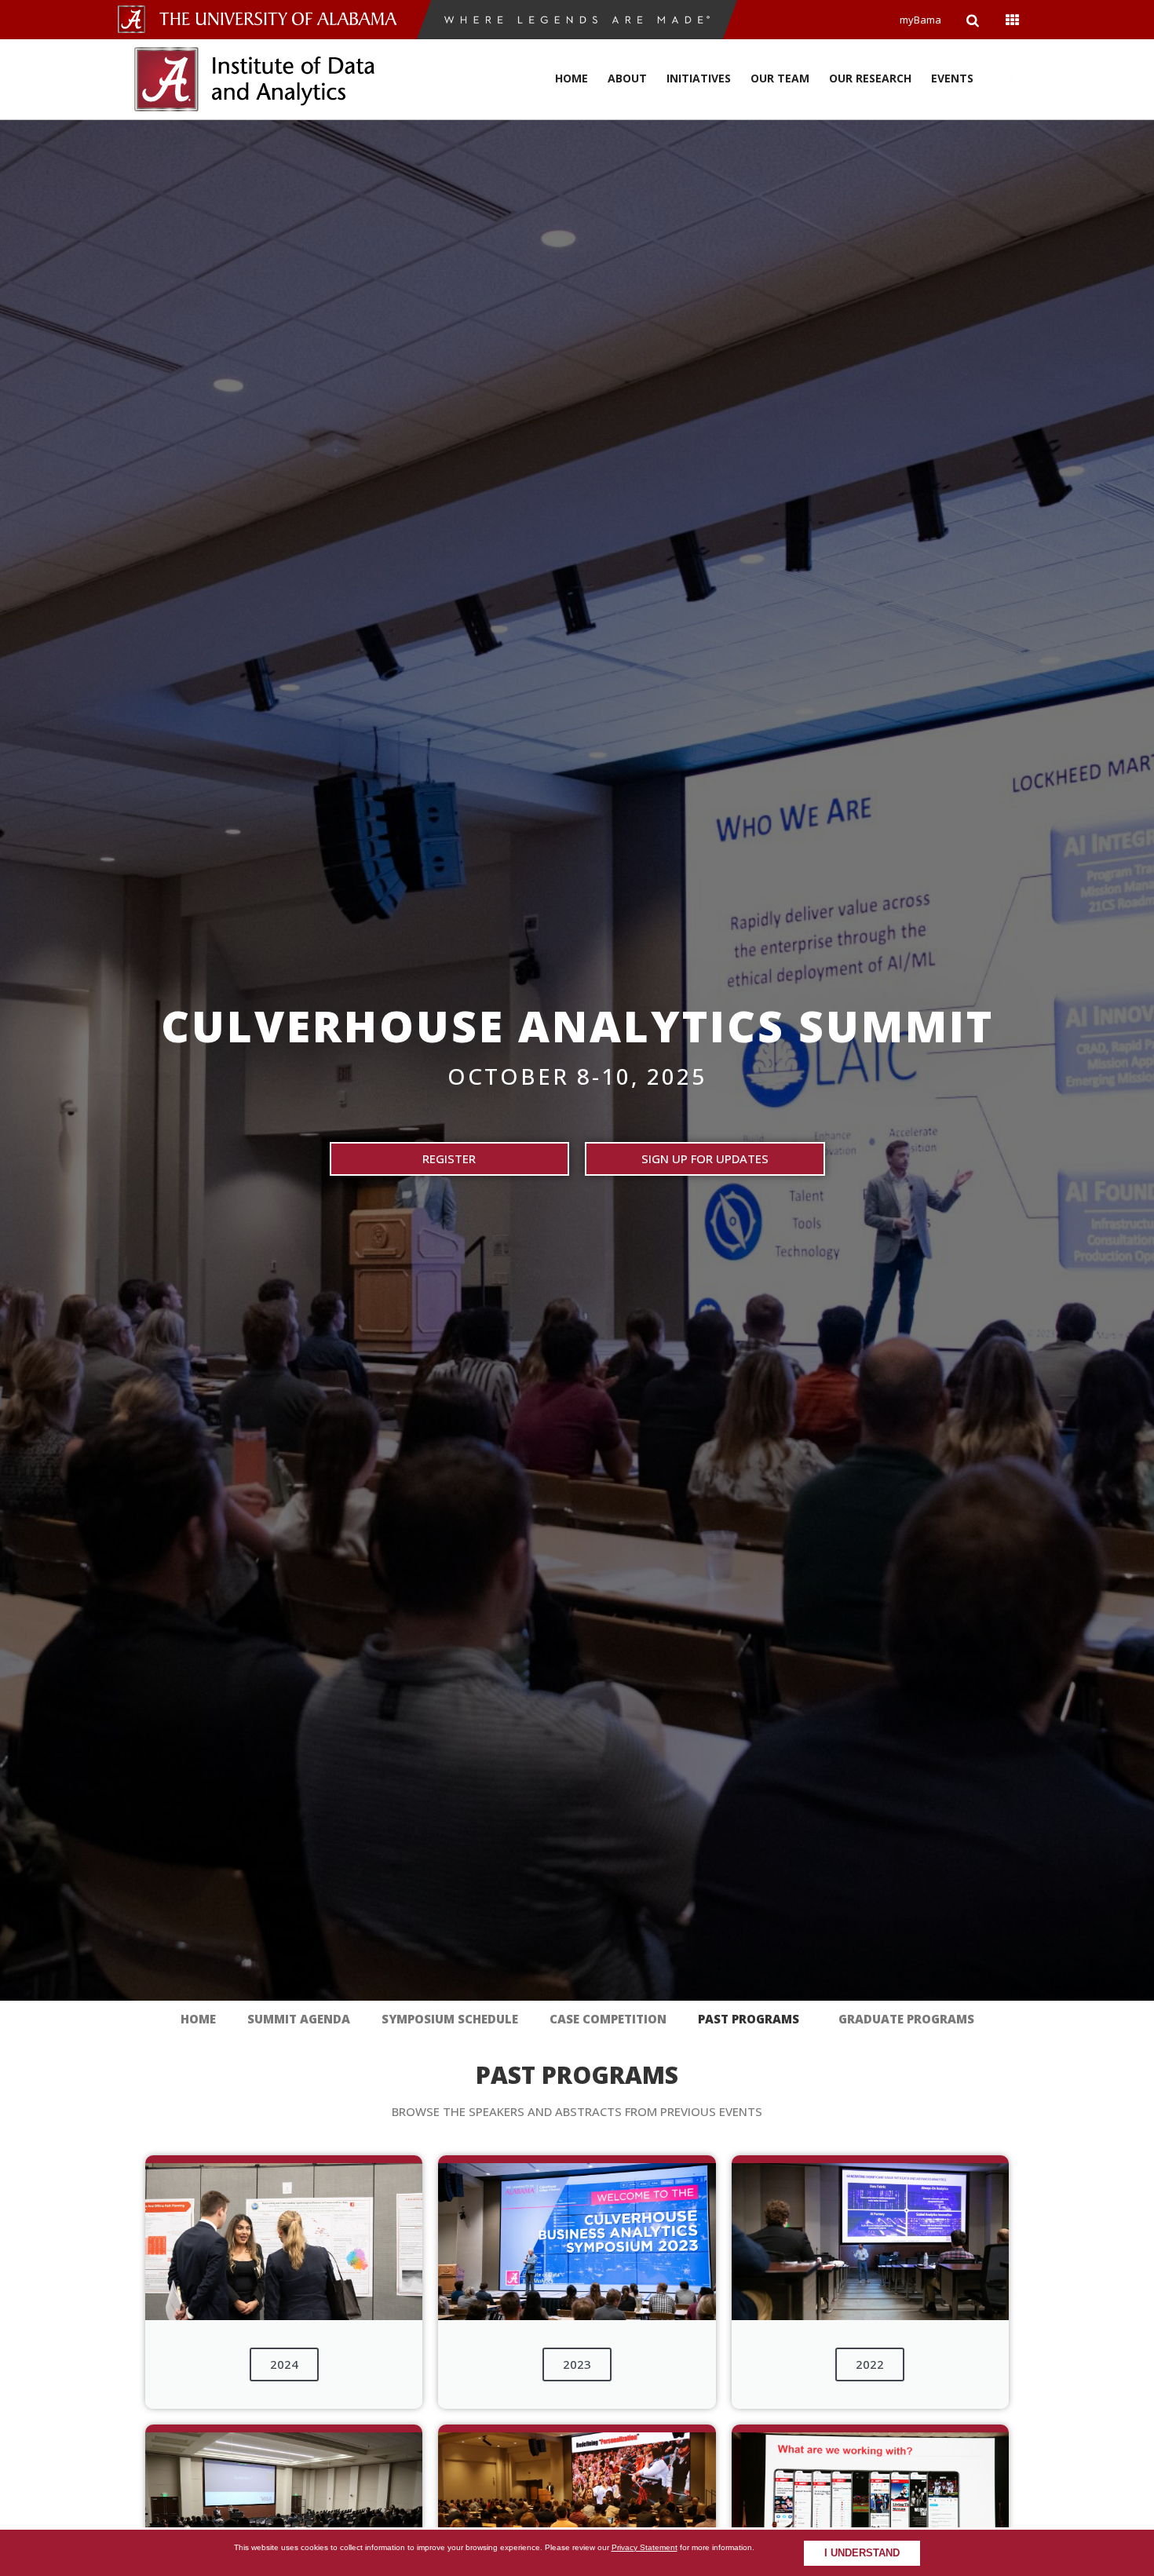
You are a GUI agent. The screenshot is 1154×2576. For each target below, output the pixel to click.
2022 (870, 2364)
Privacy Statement (645, 2547)
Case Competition (608, 2019)
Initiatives (699, 78)
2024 (284, 2364)
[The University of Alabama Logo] (283, 19)
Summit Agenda (299, 2019)
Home (572, 78)
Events (952, 78)
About (627, 78)
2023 (577, 2364)
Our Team (780, 78)
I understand (862, 2553)
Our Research (870, 78)
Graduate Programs (906, 2019)
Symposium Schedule (450, 2019)
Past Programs (749, 2019)
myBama (920, 20)
